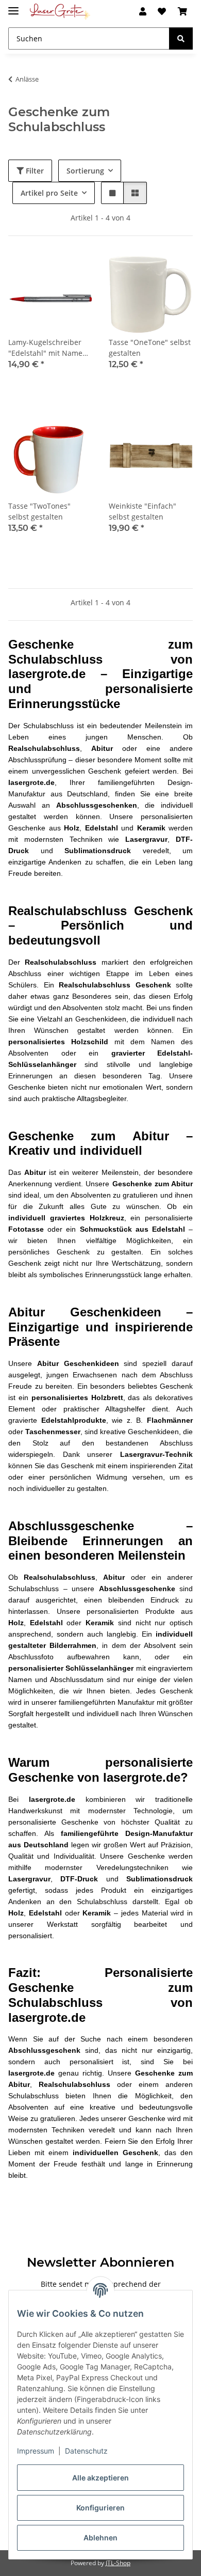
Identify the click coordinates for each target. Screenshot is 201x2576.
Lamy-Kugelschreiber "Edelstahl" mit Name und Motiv (45, 348)
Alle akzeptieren (100, 2478)
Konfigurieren (100, 2508)
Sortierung (85, 171)
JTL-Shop (118, 2563)
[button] (143, 11)
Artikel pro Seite (49, 193)
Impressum (36, 2451)
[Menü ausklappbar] (13, 6)
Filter (34, 171)
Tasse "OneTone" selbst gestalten (150, 348)
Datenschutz (86, 2451)
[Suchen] (181, 38)
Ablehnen (100, 2538)
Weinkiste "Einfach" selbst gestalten (143, 511)
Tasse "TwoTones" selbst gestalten (39, 511)
